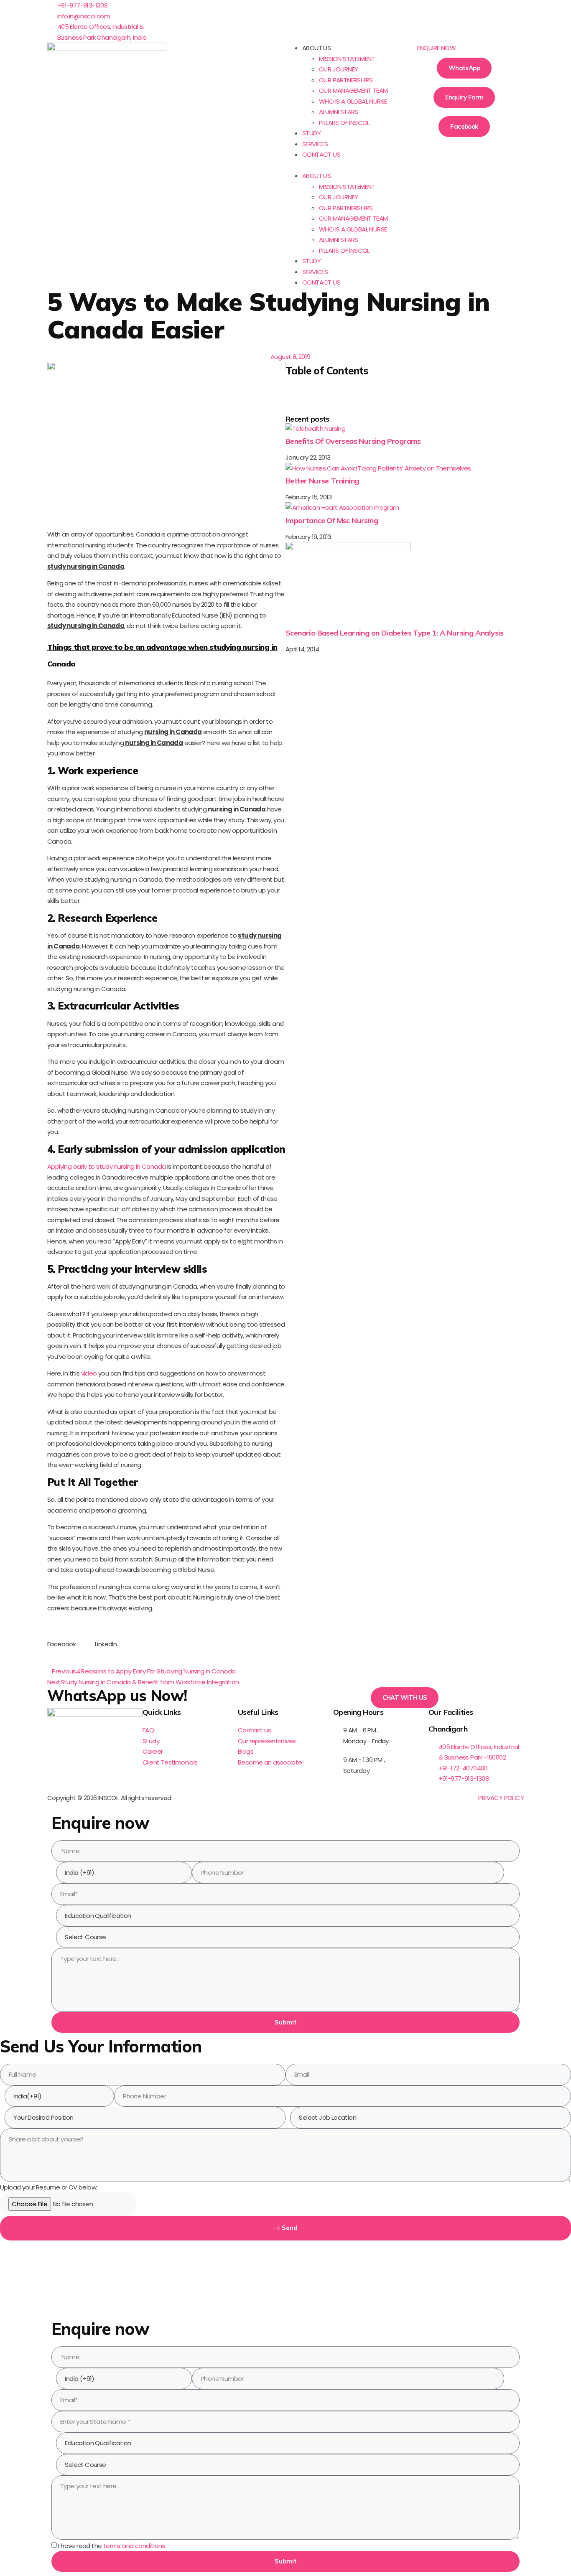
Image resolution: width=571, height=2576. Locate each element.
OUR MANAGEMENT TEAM (353, 90)
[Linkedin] (318, 10)
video (89, 1373)
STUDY (311, 133)
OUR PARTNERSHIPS (346, 80)
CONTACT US (321, 154)
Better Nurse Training (322, 481)
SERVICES (315, 144)
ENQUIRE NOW (436, 48)
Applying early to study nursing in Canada (106, 1166)
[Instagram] (341, 10)
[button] (345, 165)
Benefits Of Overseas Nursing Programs (353, 441)
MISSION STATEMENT (347, 59)
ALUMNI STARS (339, 112)
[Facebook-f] (58, 1750)
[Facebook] (296, 10)
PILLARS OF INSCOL (344, 123)
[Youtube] (363, 10)
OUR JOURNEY (338, 69)
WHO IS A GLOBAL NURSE (353, 101)
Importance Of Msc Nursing (332, 520)
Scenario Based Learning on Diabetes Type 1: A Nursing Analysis (395, 633)
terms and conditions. (135, 2546)
